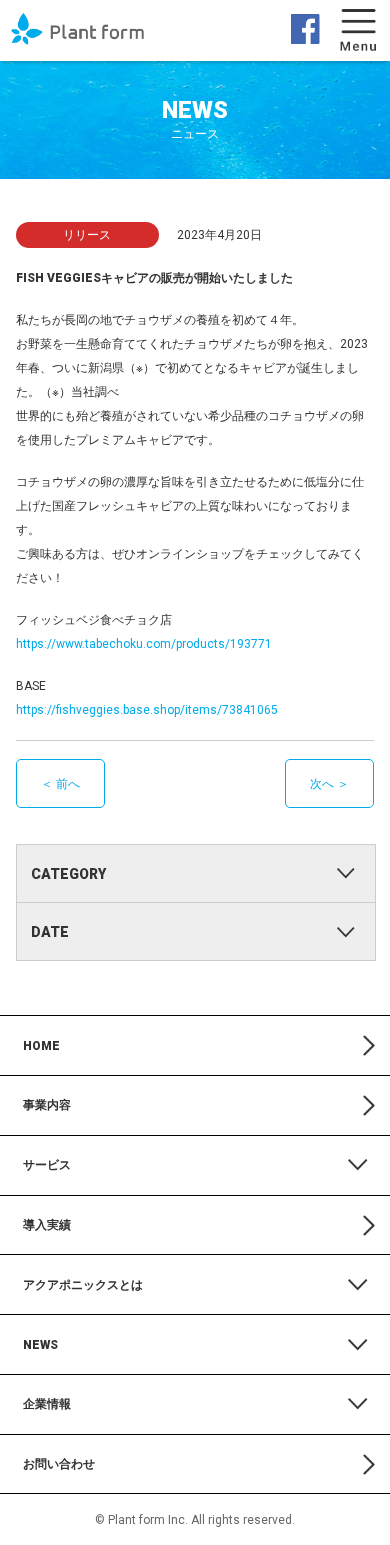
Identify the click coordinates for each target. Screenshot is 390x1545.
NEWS (195, 118)
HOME (41, 1046)
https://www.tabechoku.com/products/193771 (144, 644)
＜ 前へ (60, 784)
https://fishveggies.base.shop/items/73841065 (147, 710)
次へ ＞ (329, 784)
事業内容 (47, 1105)
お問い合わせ (59, 1464)
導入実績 (47, 1225)
